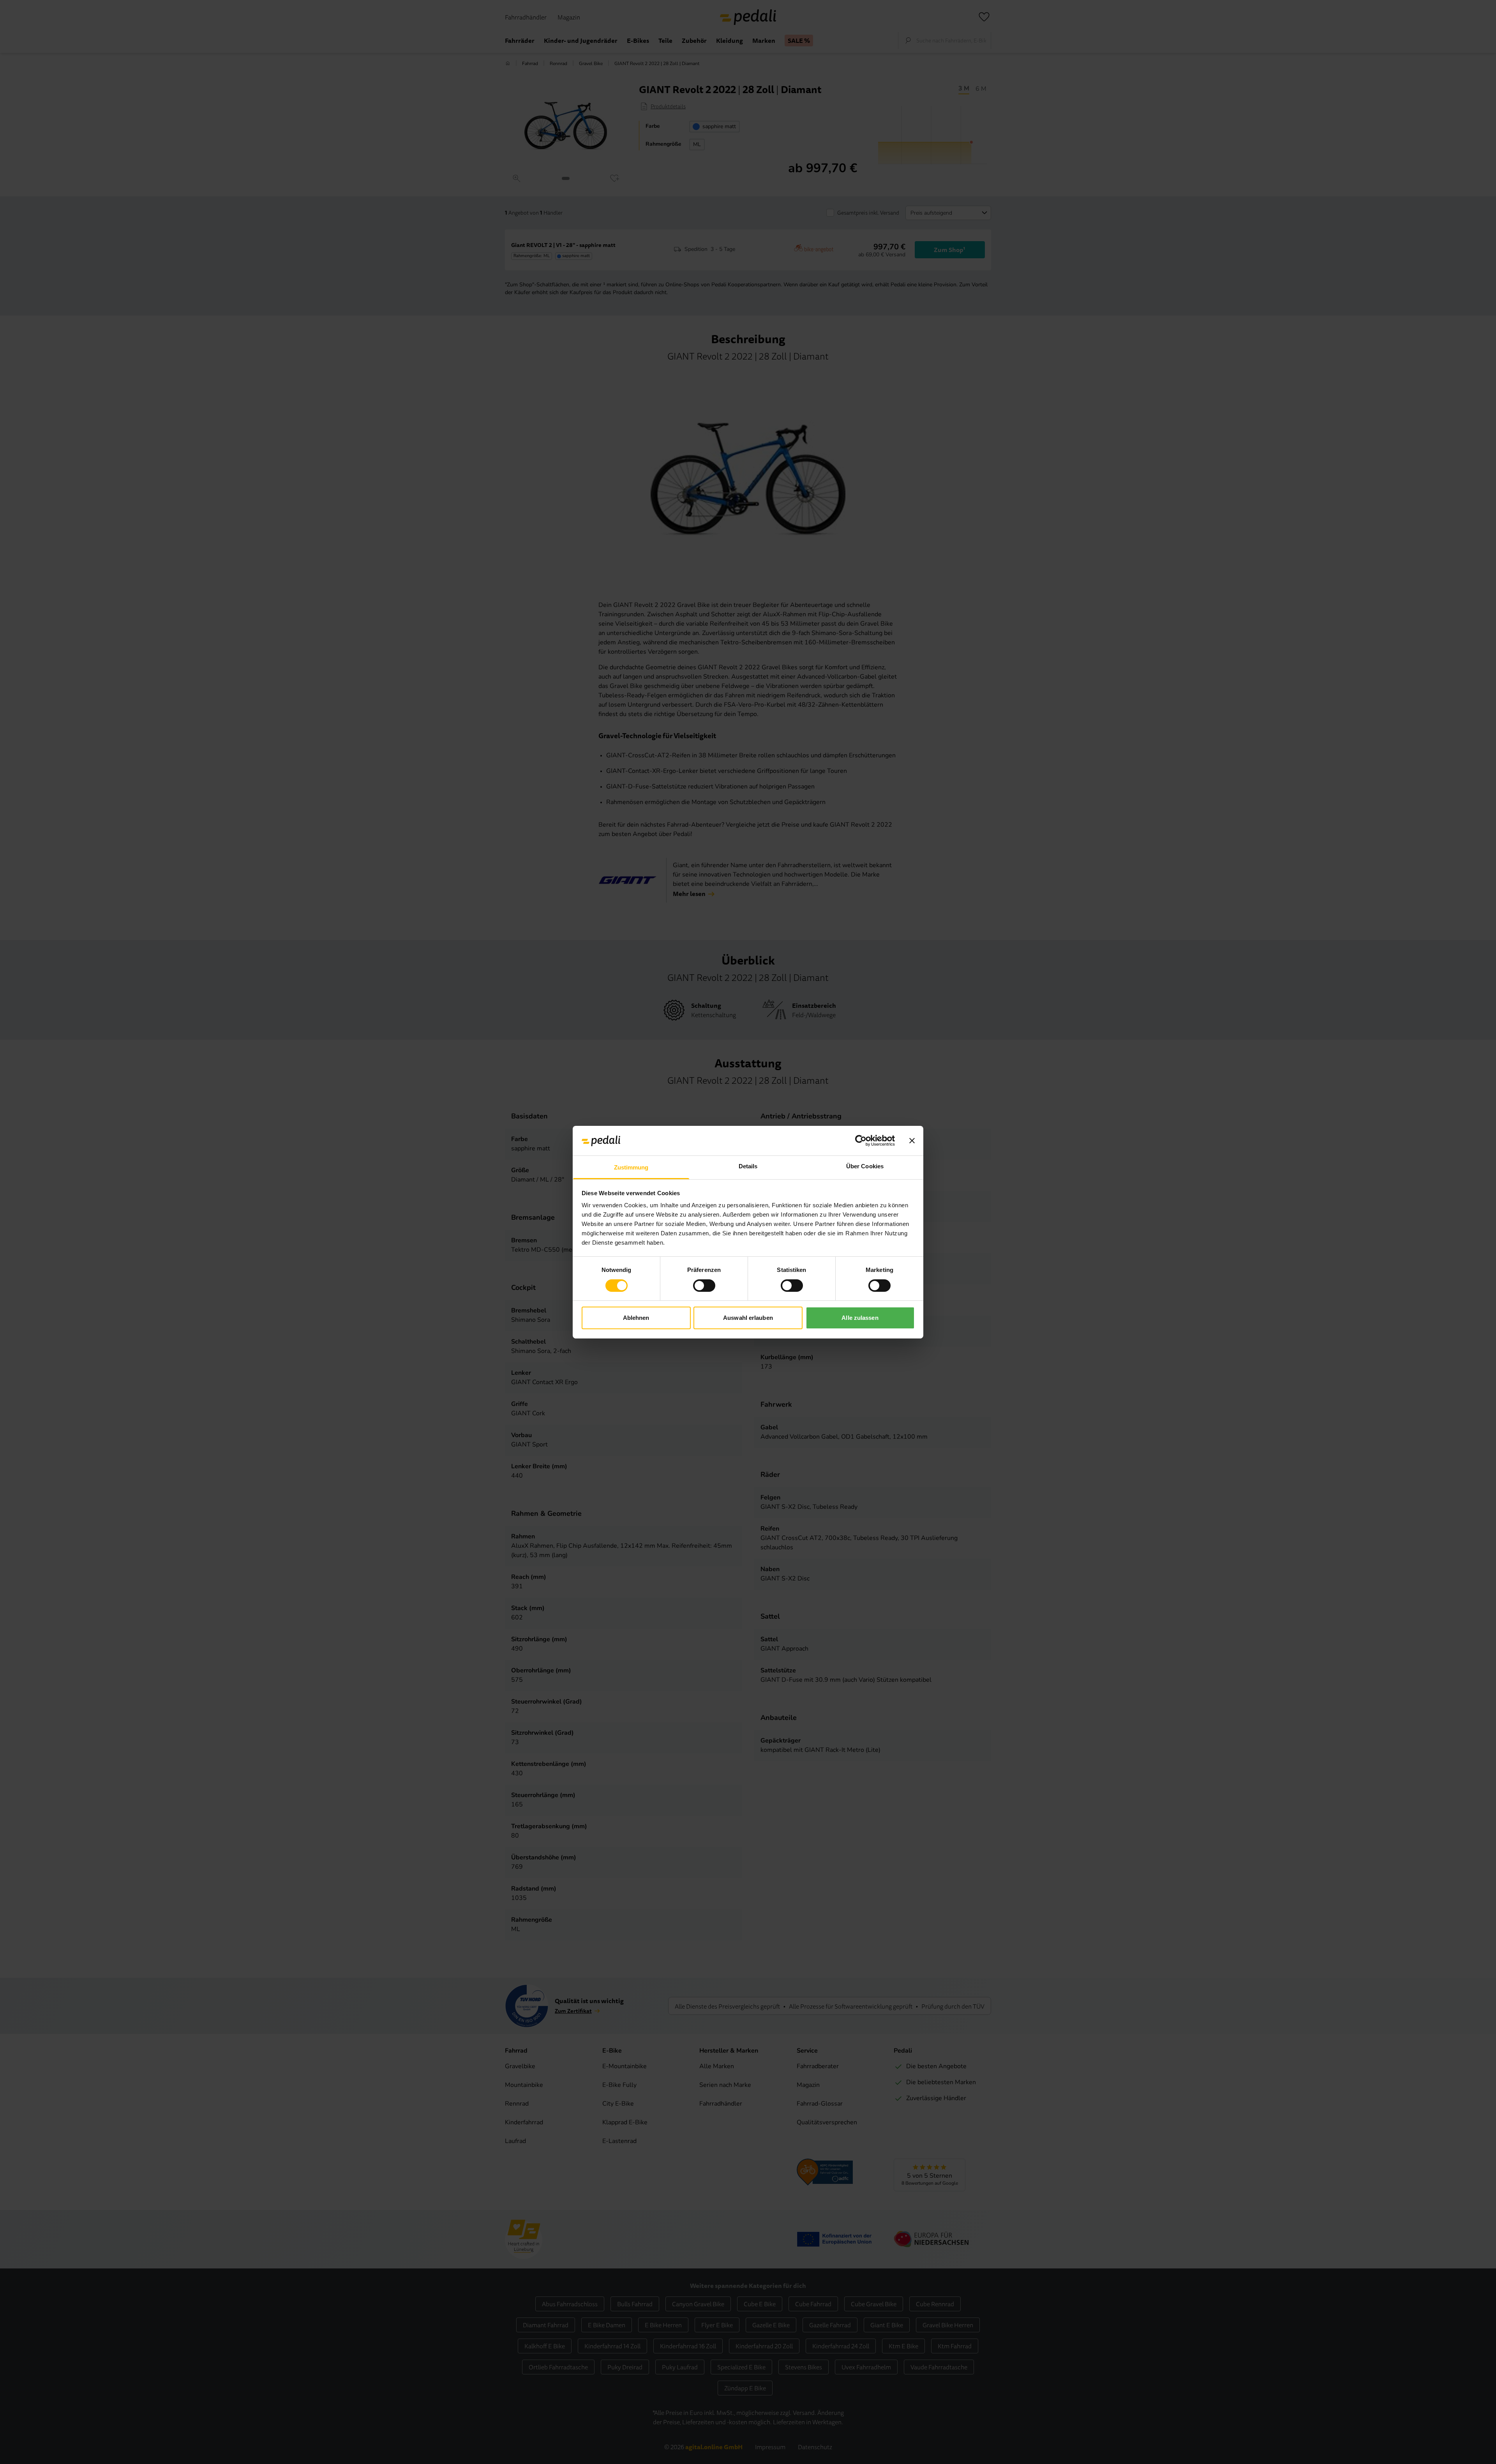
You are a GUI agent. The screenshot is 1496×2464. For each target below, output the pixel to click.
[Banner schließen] (912, 1141)
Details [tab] (748, 1166)
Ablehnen (636, 1318)
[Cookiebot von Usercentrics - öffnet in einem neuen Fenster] (861, 1141)
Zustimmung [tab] (631, 1167)
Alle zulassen (860, 1318)
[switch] (704, 1286)
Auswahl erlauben (748, 1318)
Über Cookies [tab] (865, 1166)
